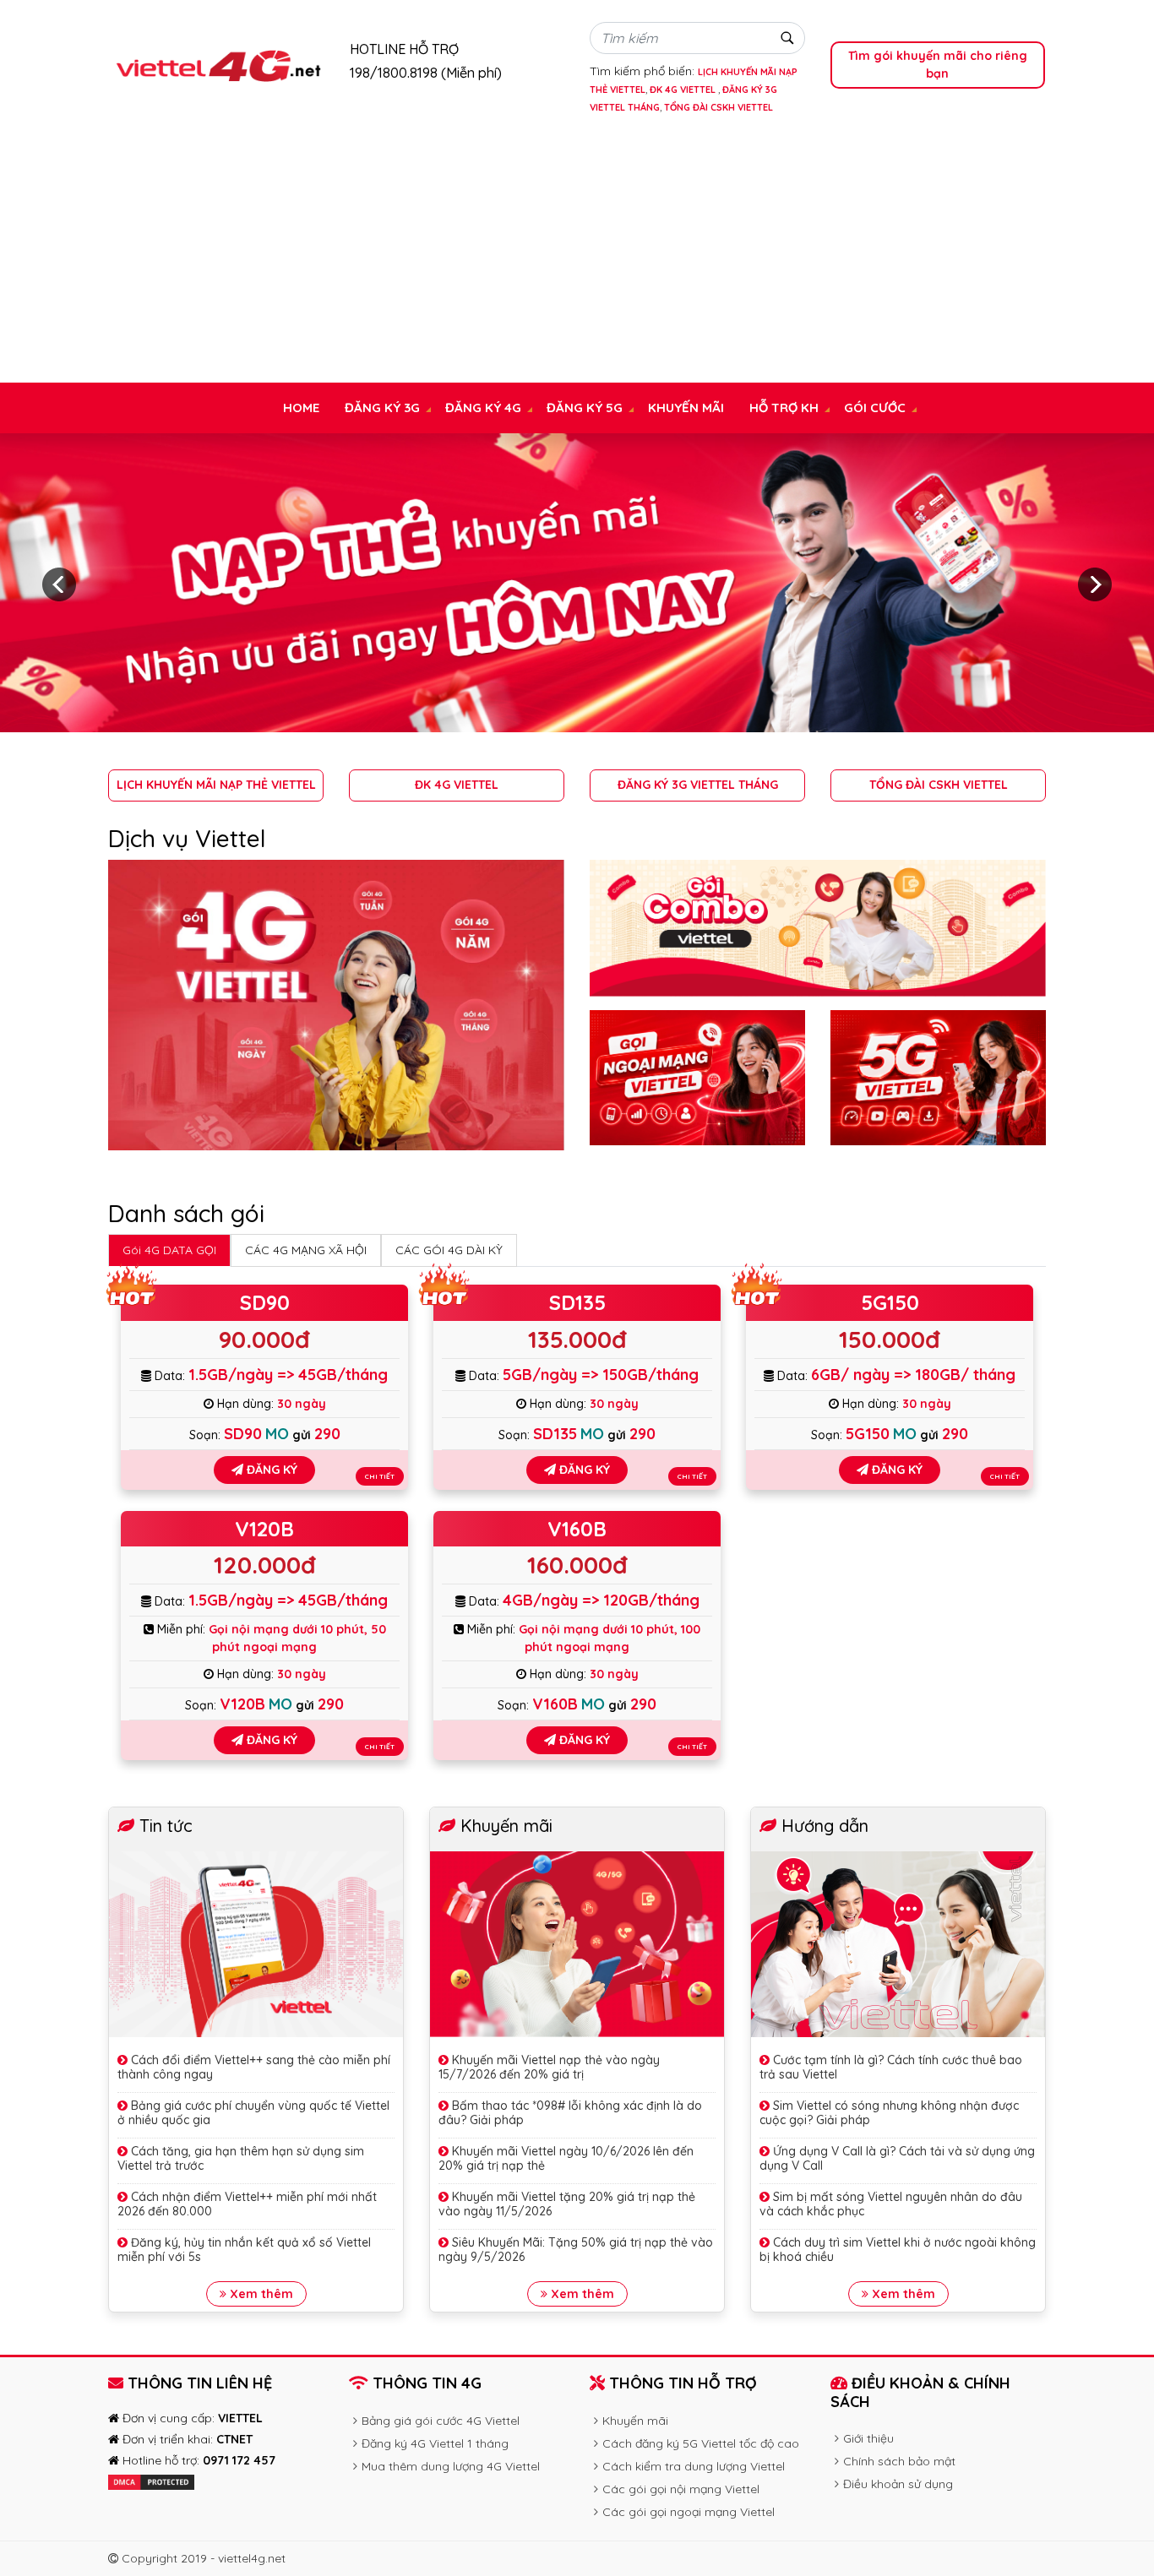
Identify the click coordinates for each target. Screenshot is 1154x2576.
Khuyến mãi (686, 408)
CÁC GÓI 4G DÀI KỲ (449, 1250)
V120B (264, 1529)
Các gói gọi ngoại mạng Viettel (689, 2512)
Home (301, 408)
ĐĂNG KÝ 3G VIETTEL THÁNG (698, 785)
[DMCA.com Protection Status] (151, 2481)
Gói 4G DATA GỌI (169, 1250)
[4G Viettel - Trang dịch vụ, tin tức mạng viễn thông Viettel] (217, 64)
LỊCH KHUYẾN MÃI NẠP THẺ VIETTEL (216, 785)
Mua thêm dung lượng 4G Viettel (451, 2466)
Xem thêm (260, 2294)
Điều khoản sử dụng (898, 2484)
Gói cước (875, 408)
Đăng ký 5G (585, 408)
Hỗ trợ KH (784, 408)
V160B (577, 1529)
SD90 (265, 1302)
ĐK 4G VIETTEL (684, 90)
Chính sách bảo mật (899, 2461)
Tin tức (166, 1826)
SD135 (577, 1302)
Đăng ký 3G (382, 408)
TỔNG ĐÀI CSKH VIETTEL (719, 107)
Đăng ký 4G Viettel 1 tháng (435, 2443)
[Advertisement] (577, 256)
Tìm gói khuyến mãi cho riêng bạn (938, 65)
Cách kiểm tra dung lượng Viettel (694, 2466)
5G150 (890, 1302)
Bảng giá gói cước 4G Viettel (441, 2421)
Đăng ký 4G (483, 408)
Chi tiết (380, 1476)
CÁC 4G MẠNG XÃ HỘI (306, 1250)
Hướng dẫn (825, 1826)
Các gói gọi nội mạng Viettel (681, 2489)
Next (1095, 584)
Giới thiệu (868, 2438)
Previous (59, 584)
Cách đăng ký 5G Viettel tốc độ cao (701, 2443)
